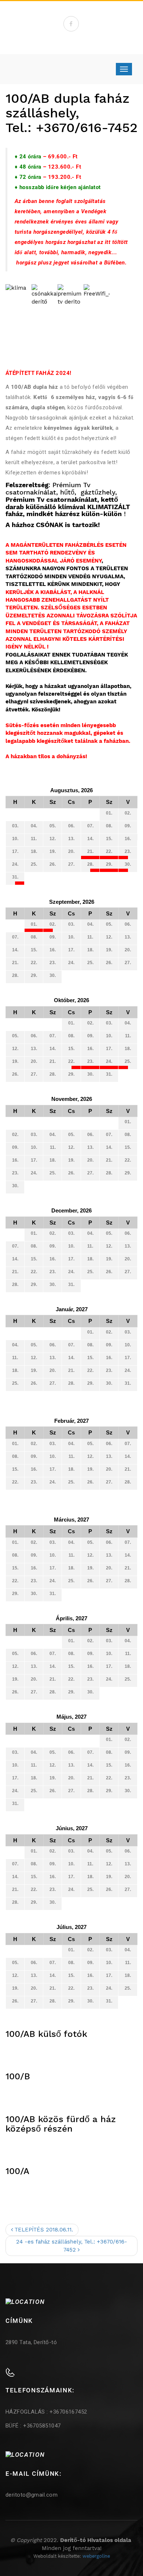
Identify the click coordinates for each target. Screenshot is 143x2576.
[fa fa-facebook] (71, 24)
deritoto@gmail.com (32, 2495)
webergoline (96, 2556)
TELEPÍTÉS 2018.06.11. (43, 2230)
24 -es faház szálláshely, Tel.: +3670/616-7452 (72, 2246)
